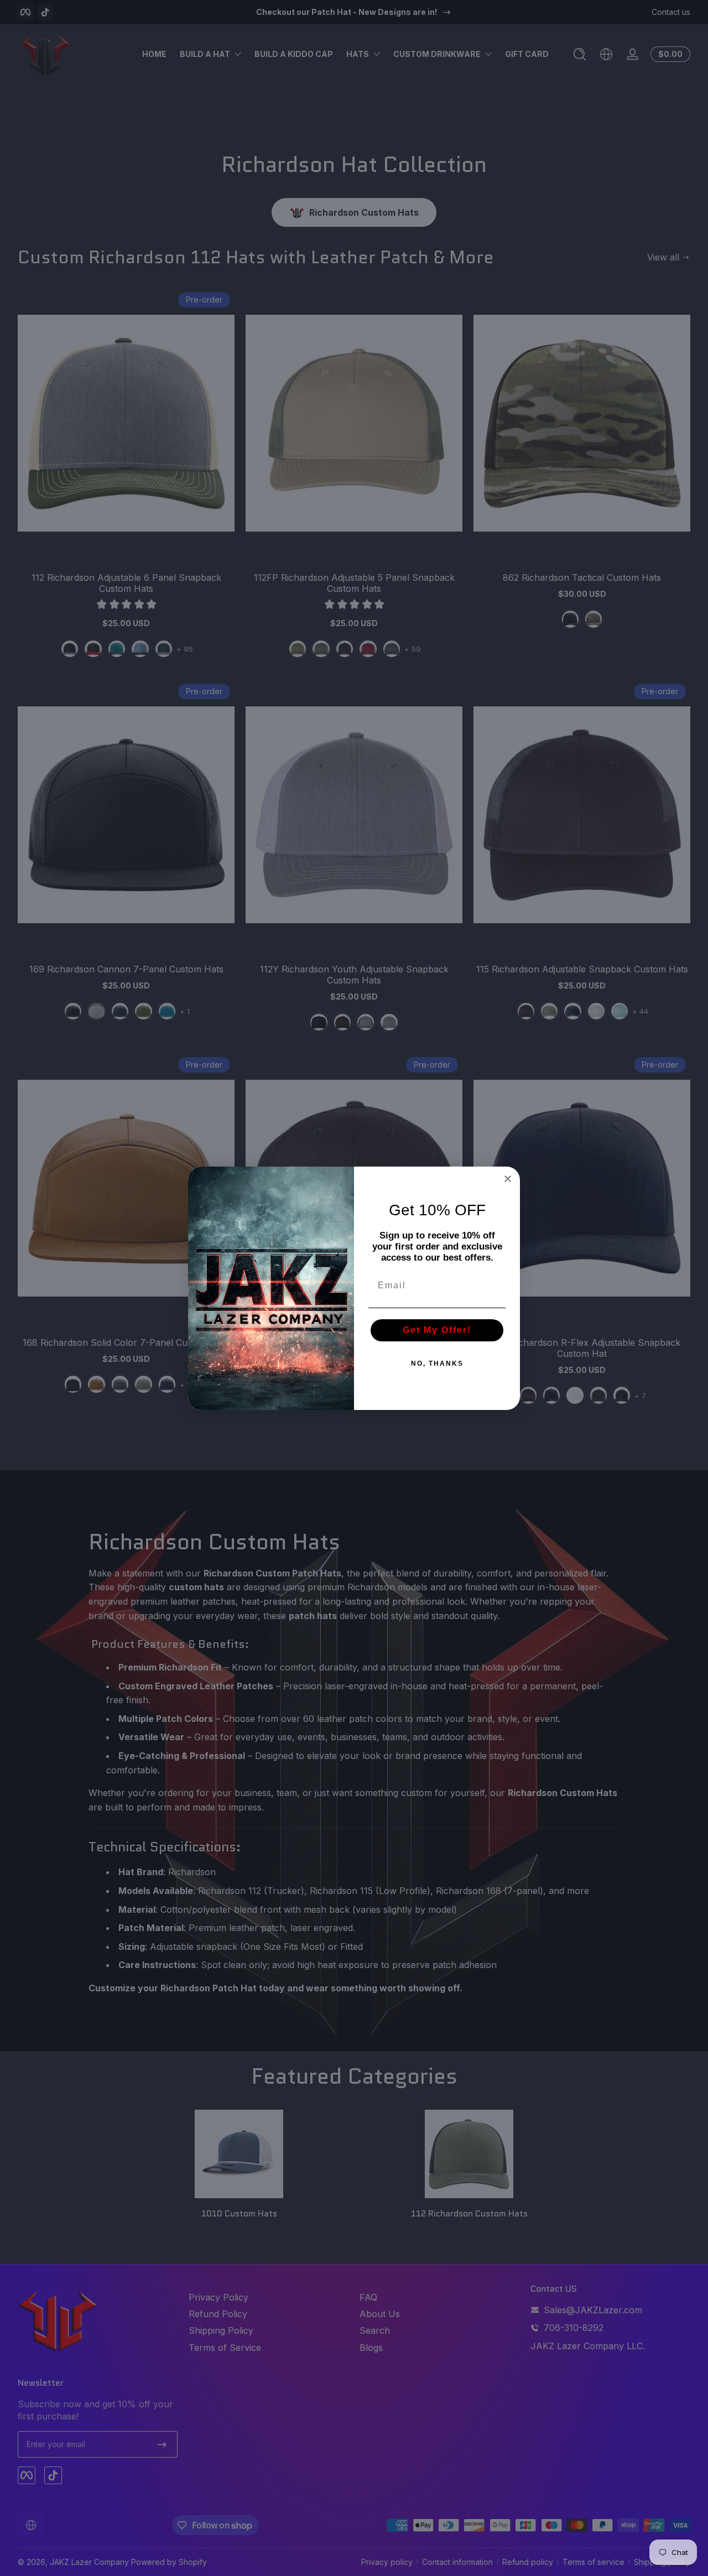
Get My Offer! (437, 1330)
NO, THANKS (437, 1364)
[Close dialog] (508, 1179)
